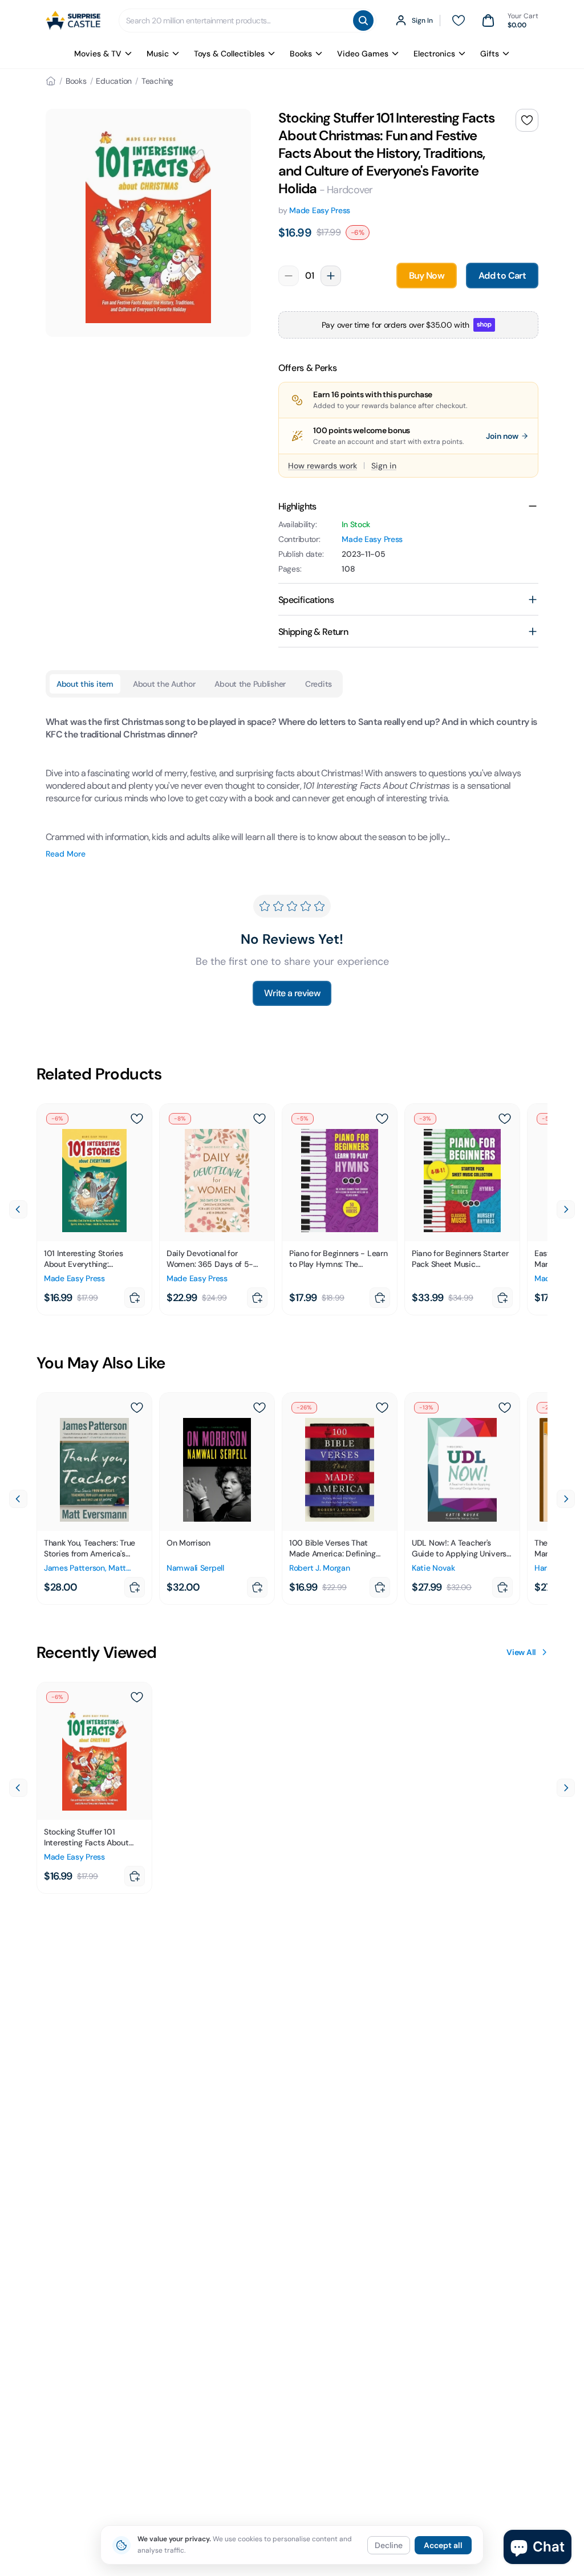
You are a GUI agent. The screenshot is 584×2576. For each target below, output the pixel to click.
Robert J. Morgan (320, 1568)
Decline (389, 2545)
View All (521, 1652)
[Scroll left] (18, 1209)
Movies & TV (98, 54)
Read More (66, 854)
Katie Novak (433, 1568)
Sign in (384, 466)
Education (114, 81)
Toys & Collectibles (229, 54)
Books (301, 54)
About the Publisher (250, 684)
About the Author (164, 684)
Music (158, 54)
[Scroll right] (566, 1209)
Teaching (157, 81)
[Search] (363, 21)
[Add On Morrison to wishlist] (259, 1408)
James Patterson (74, 1568)
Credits (319, 684)
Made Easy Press (320, 210)
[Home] (51, 81)
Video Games (363, 54)
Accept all (443, 2545)
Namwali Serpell (195, 1568)
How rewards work (323, 466)
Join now (502, 436)
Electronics (434, 54)
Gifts (490, 54)
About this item (85, 684)
